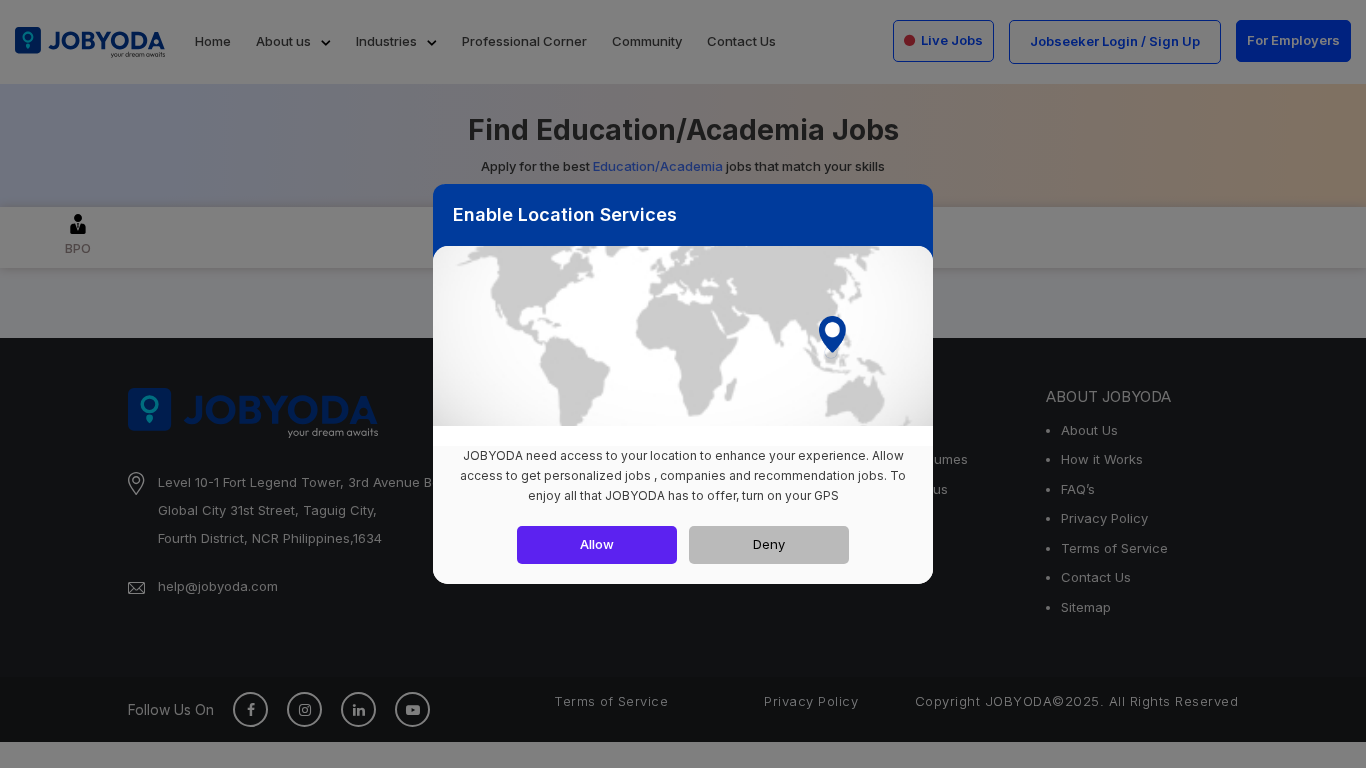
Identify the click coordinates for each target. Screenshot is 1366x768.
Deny (769, 544)
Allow (597, 544)
